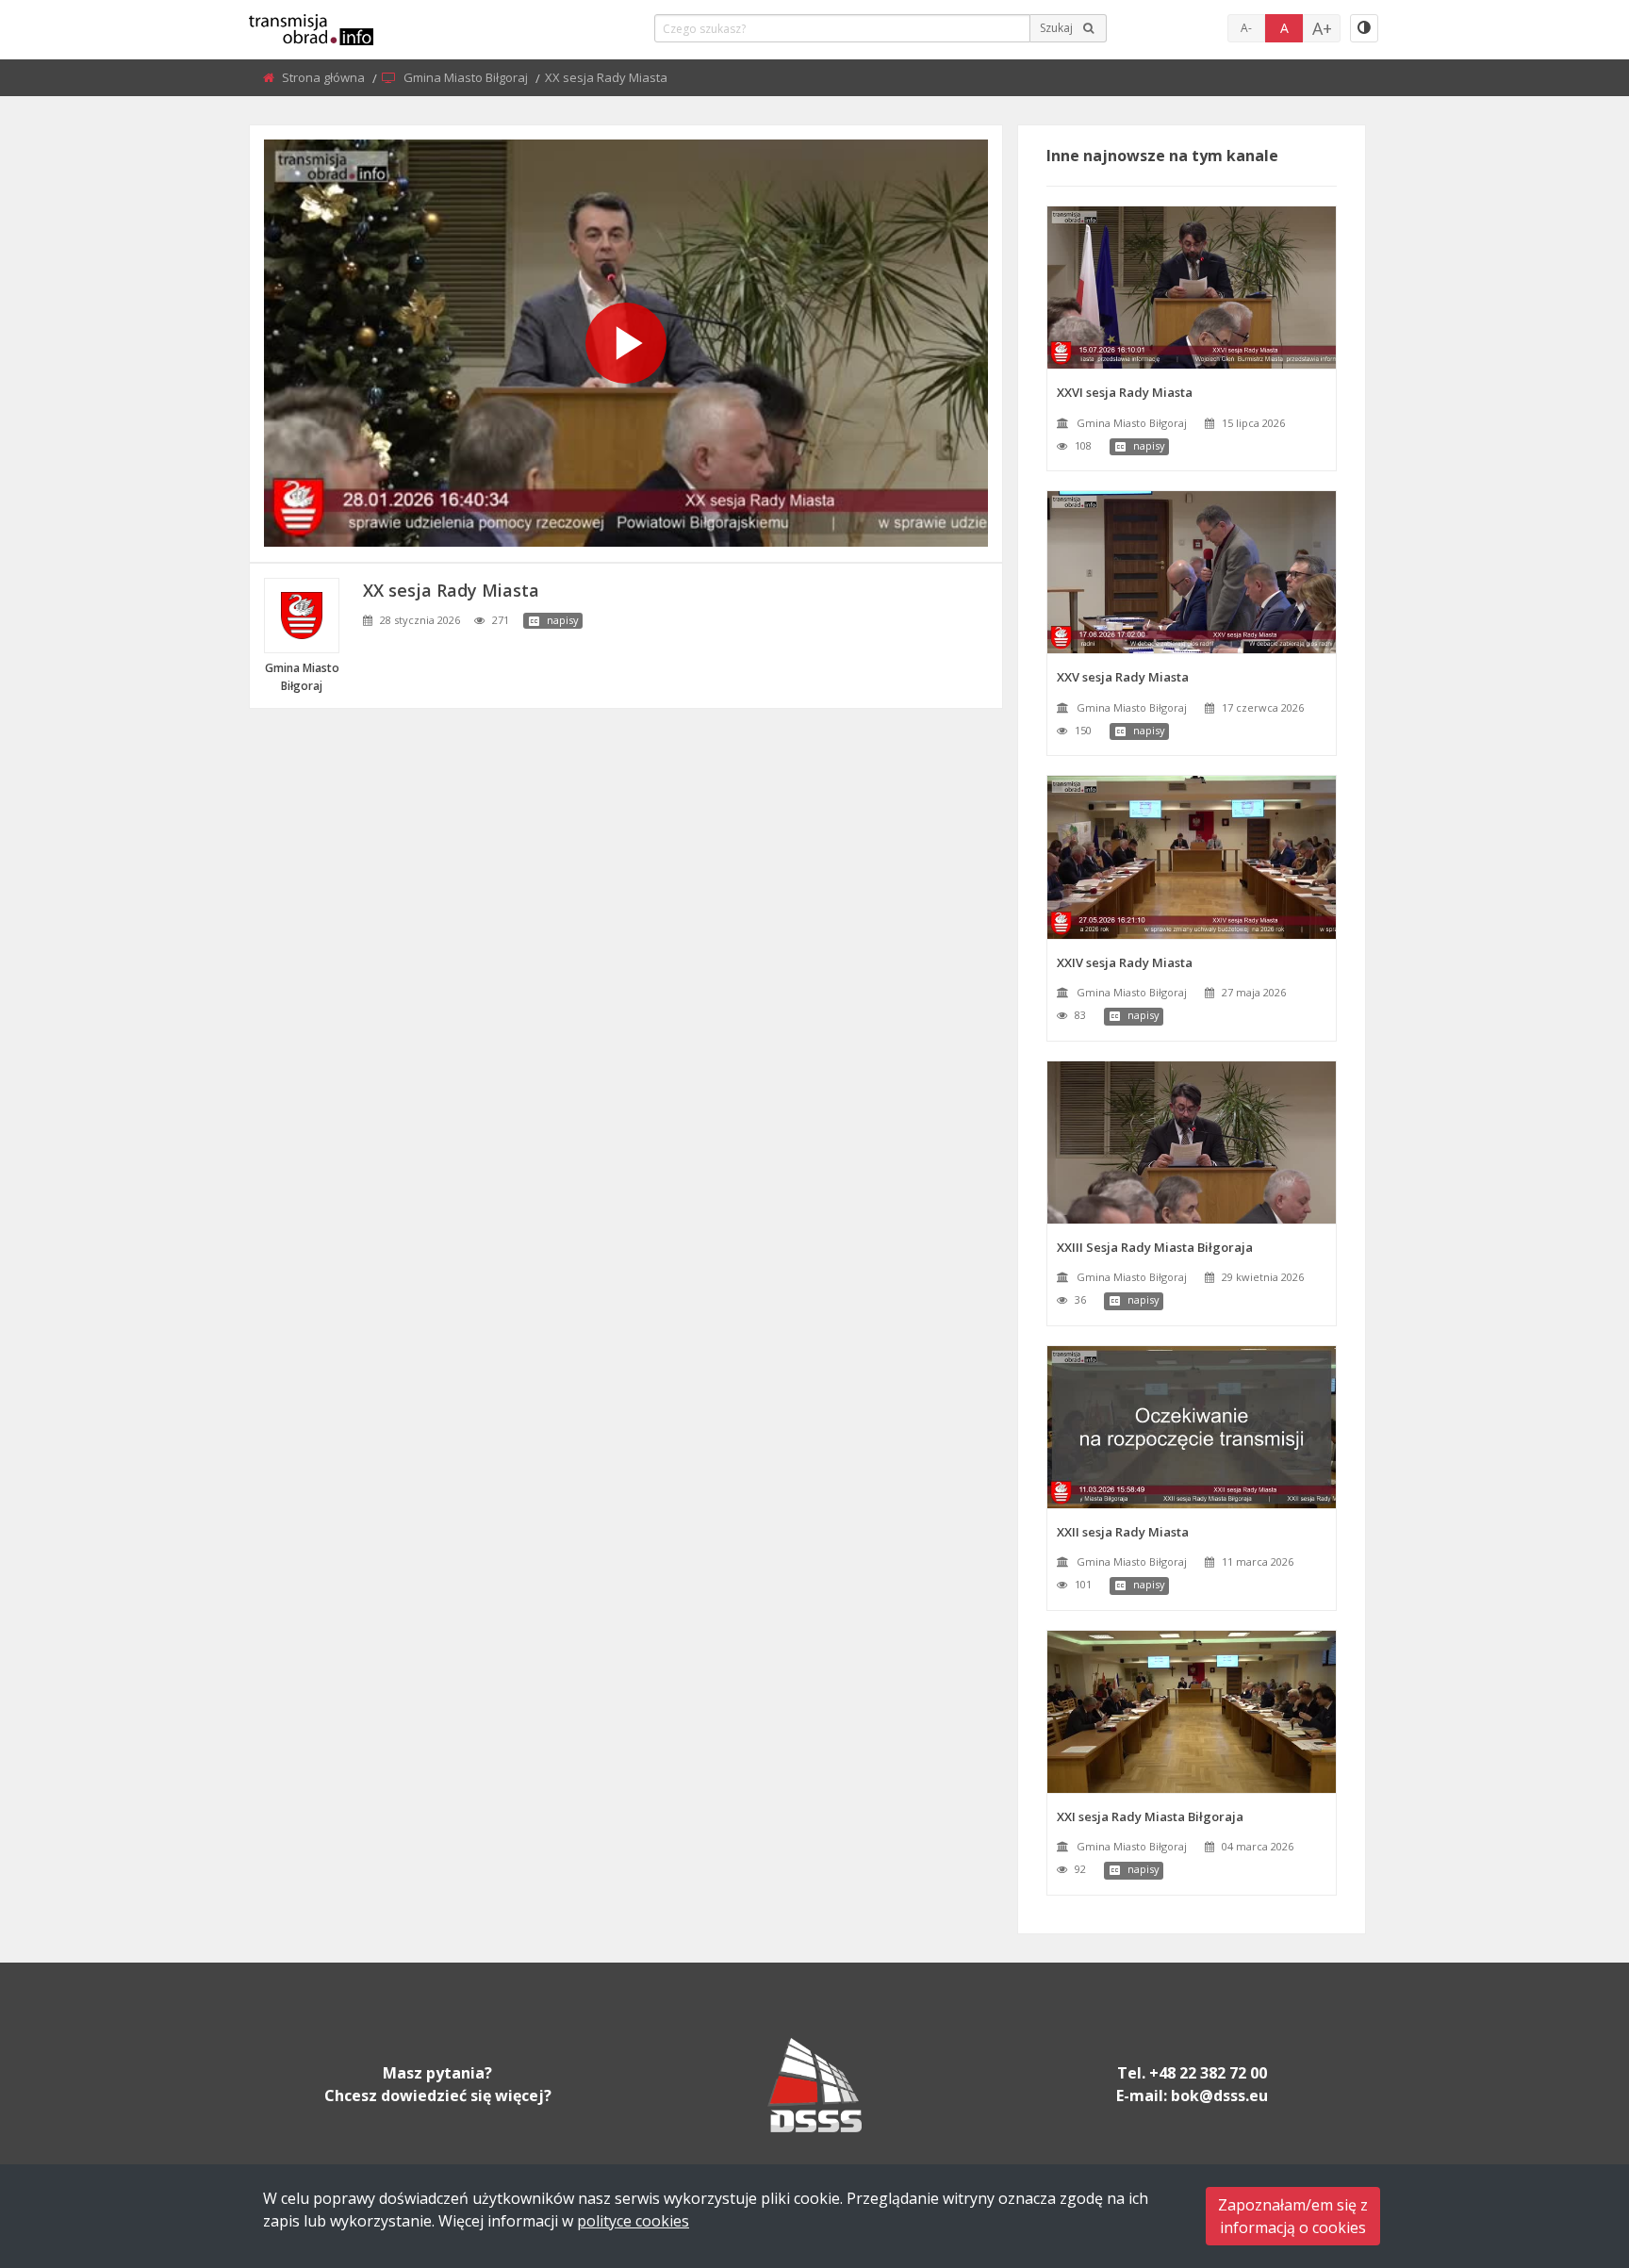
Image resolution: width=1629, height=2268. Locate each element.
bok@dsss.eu (1219, 2095)
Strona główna (325, 77)
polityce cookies (633, 2221)
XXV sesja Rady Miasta (1123, 677)
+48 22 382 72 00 (1208, 2073)
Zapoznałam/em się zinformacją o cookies (1293, 2216)
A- (1246, 28)
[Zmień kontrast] (1364, 28)
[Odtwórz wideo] (626, 343)
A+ (1322, 28)
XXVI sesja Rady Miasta (1125, 392)
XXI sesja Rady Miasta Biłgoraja (1150, 1816)
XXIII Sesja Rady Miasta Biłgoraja (1155, 1247)
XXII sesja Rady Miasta (1123, 1532)
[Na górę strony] (1568, 2150)
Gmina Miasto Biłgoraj (467, 77)
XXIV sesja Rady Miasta (1125, 962)
